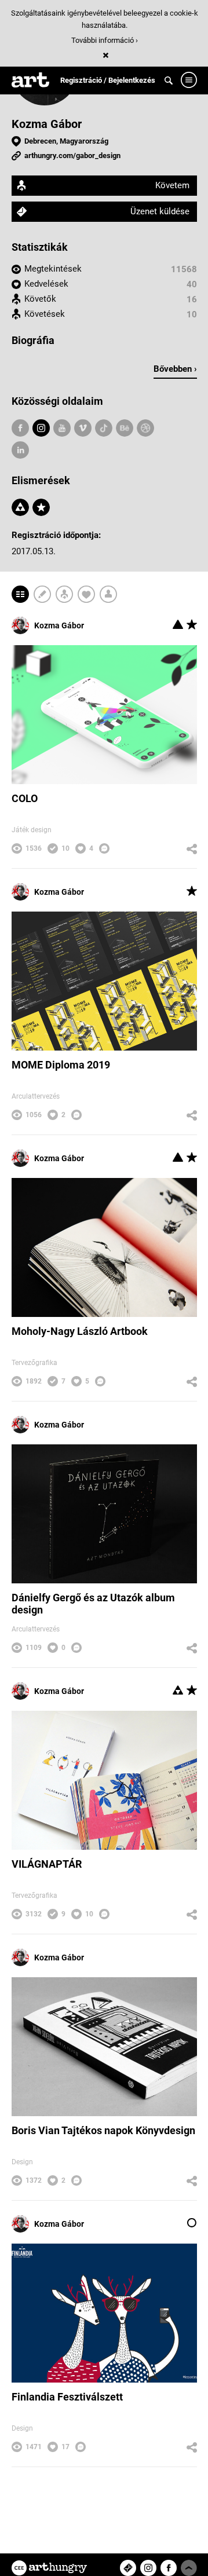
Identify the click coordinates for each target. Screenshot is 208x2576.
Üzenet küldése (160, 211)
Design (22, 2162)
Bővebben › (175, 369)
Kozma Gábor (47, 124)
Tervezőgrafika (34, 1363)
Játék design (32, 830)
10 (192, 314)
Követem (172, 185)
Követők (40, 299)
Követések (45, 314)
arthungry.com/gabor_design (72, 155)
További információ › (105, 40)
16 (192, 299)
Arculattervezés (36, 1096)
